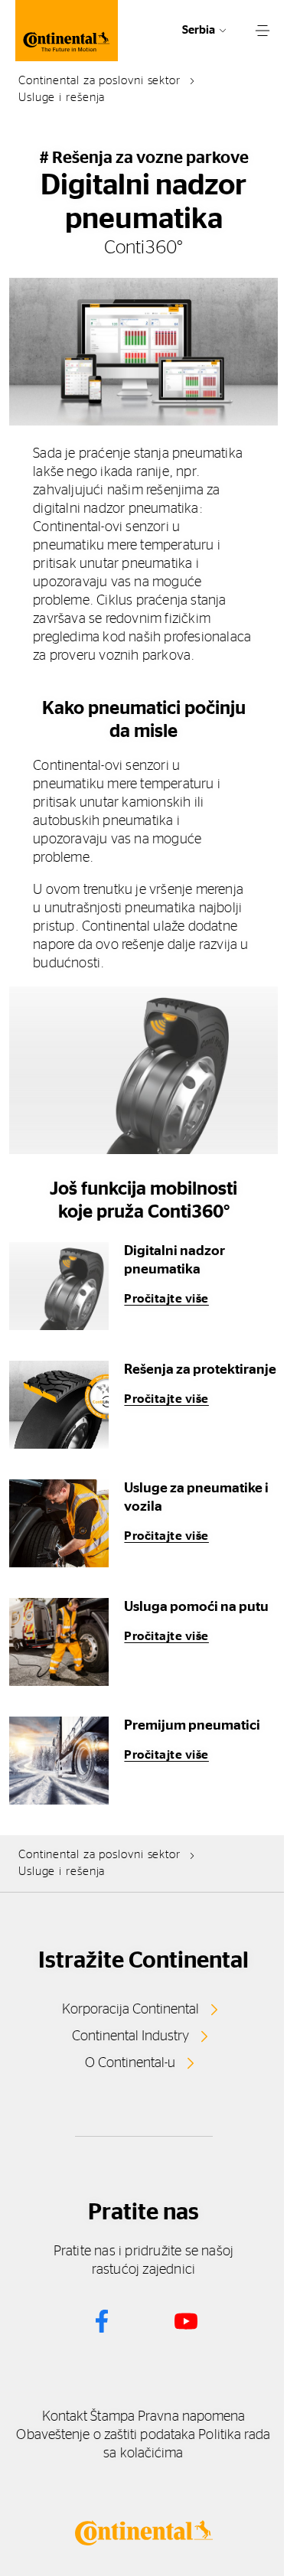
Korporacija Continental (130, 2010)
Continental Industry (130, 2036)
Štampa (113, 2417)
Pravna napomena (191, 2417)
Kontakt (65, 2417)
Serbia (199, 30)
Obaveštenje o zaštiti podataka (106, 2435)
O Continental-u (130, 2063)
